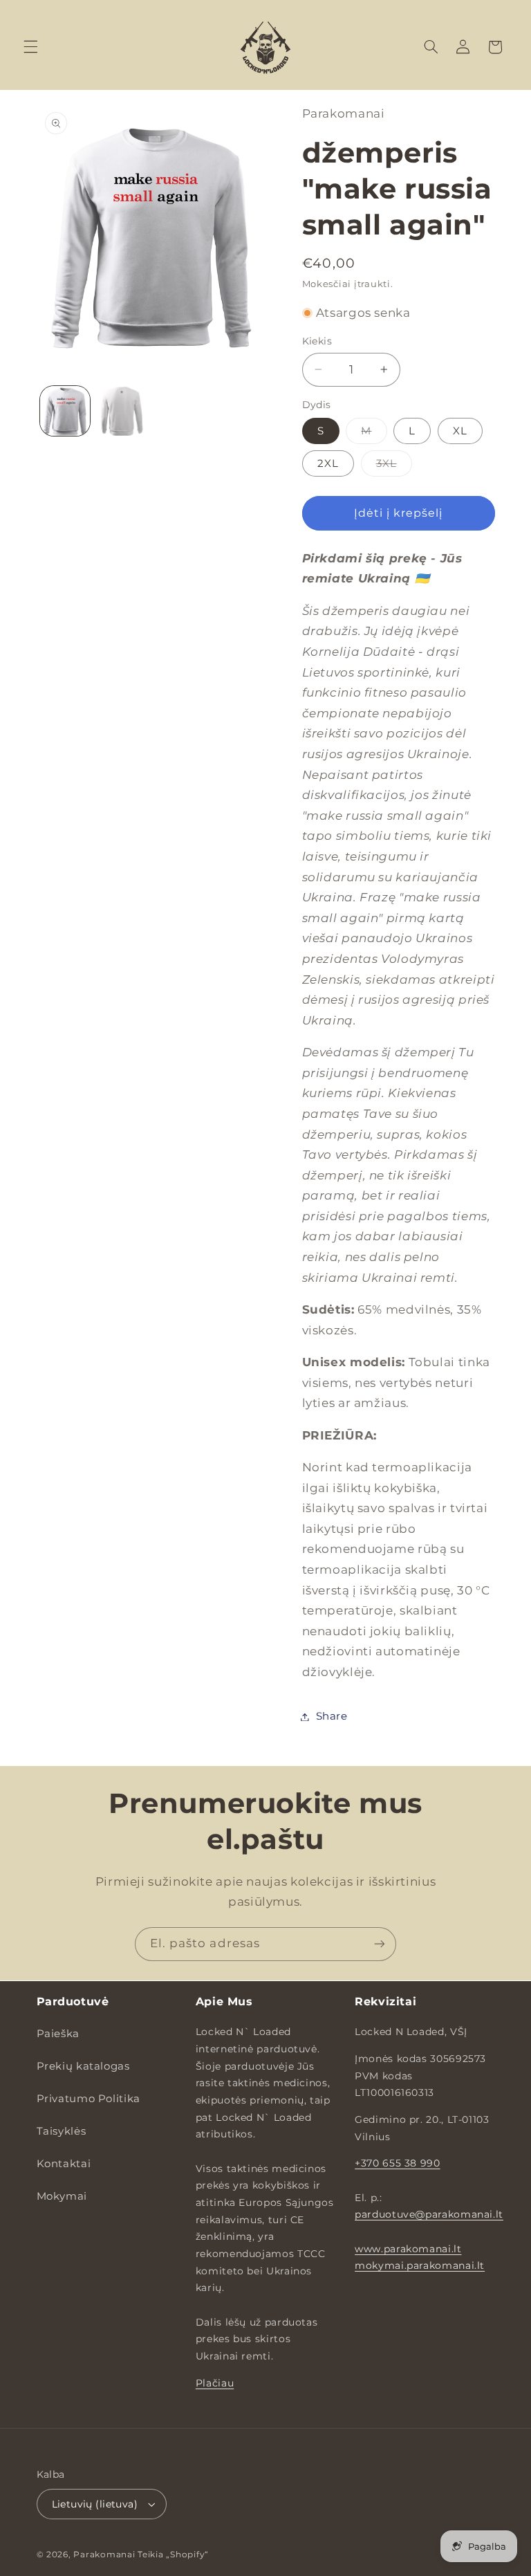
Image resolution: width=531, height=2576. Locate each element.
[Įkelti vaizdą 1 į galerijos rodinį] (65, 411)
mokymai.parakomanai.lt (420, 2265)
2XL (328, 463)
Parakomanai (104, 2555)
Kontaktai (64, 2164)
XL (460, 431)
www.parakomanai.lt (408, 2249)
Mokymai (62, 2196)
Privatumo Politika (88, 2099)
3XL (394, 467)
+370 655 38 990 (397, 2163)
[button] (30, 47)
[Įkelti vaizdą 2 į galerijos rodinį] (122, 411)
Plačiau (215, 2383)
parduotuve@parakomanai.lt (429, 2214)
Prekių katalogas (83, 2066)
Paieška (58, 2034)
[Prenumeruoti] (380, 1944)
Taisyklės (62, 2131)
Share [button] (332, 1716)
